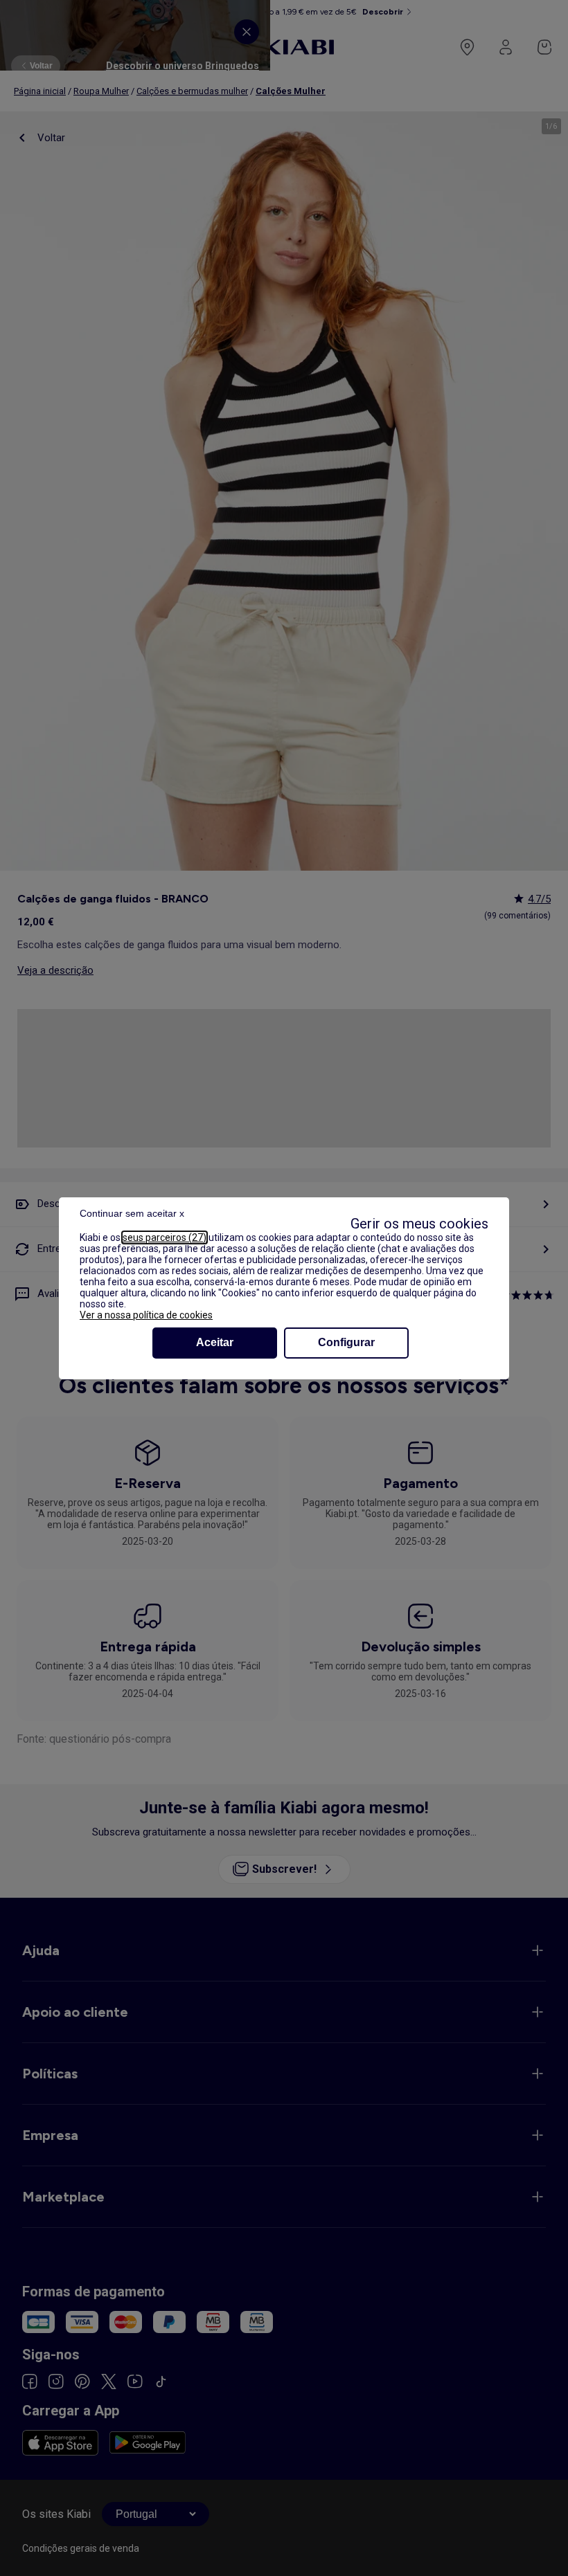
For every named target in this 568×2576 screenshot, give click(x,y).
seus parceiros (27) (165, 1237)
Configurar (346, 1342)
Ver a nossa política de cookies (146, 1315)
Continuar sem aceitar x (132, 1213)
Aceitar (215, 1342)
